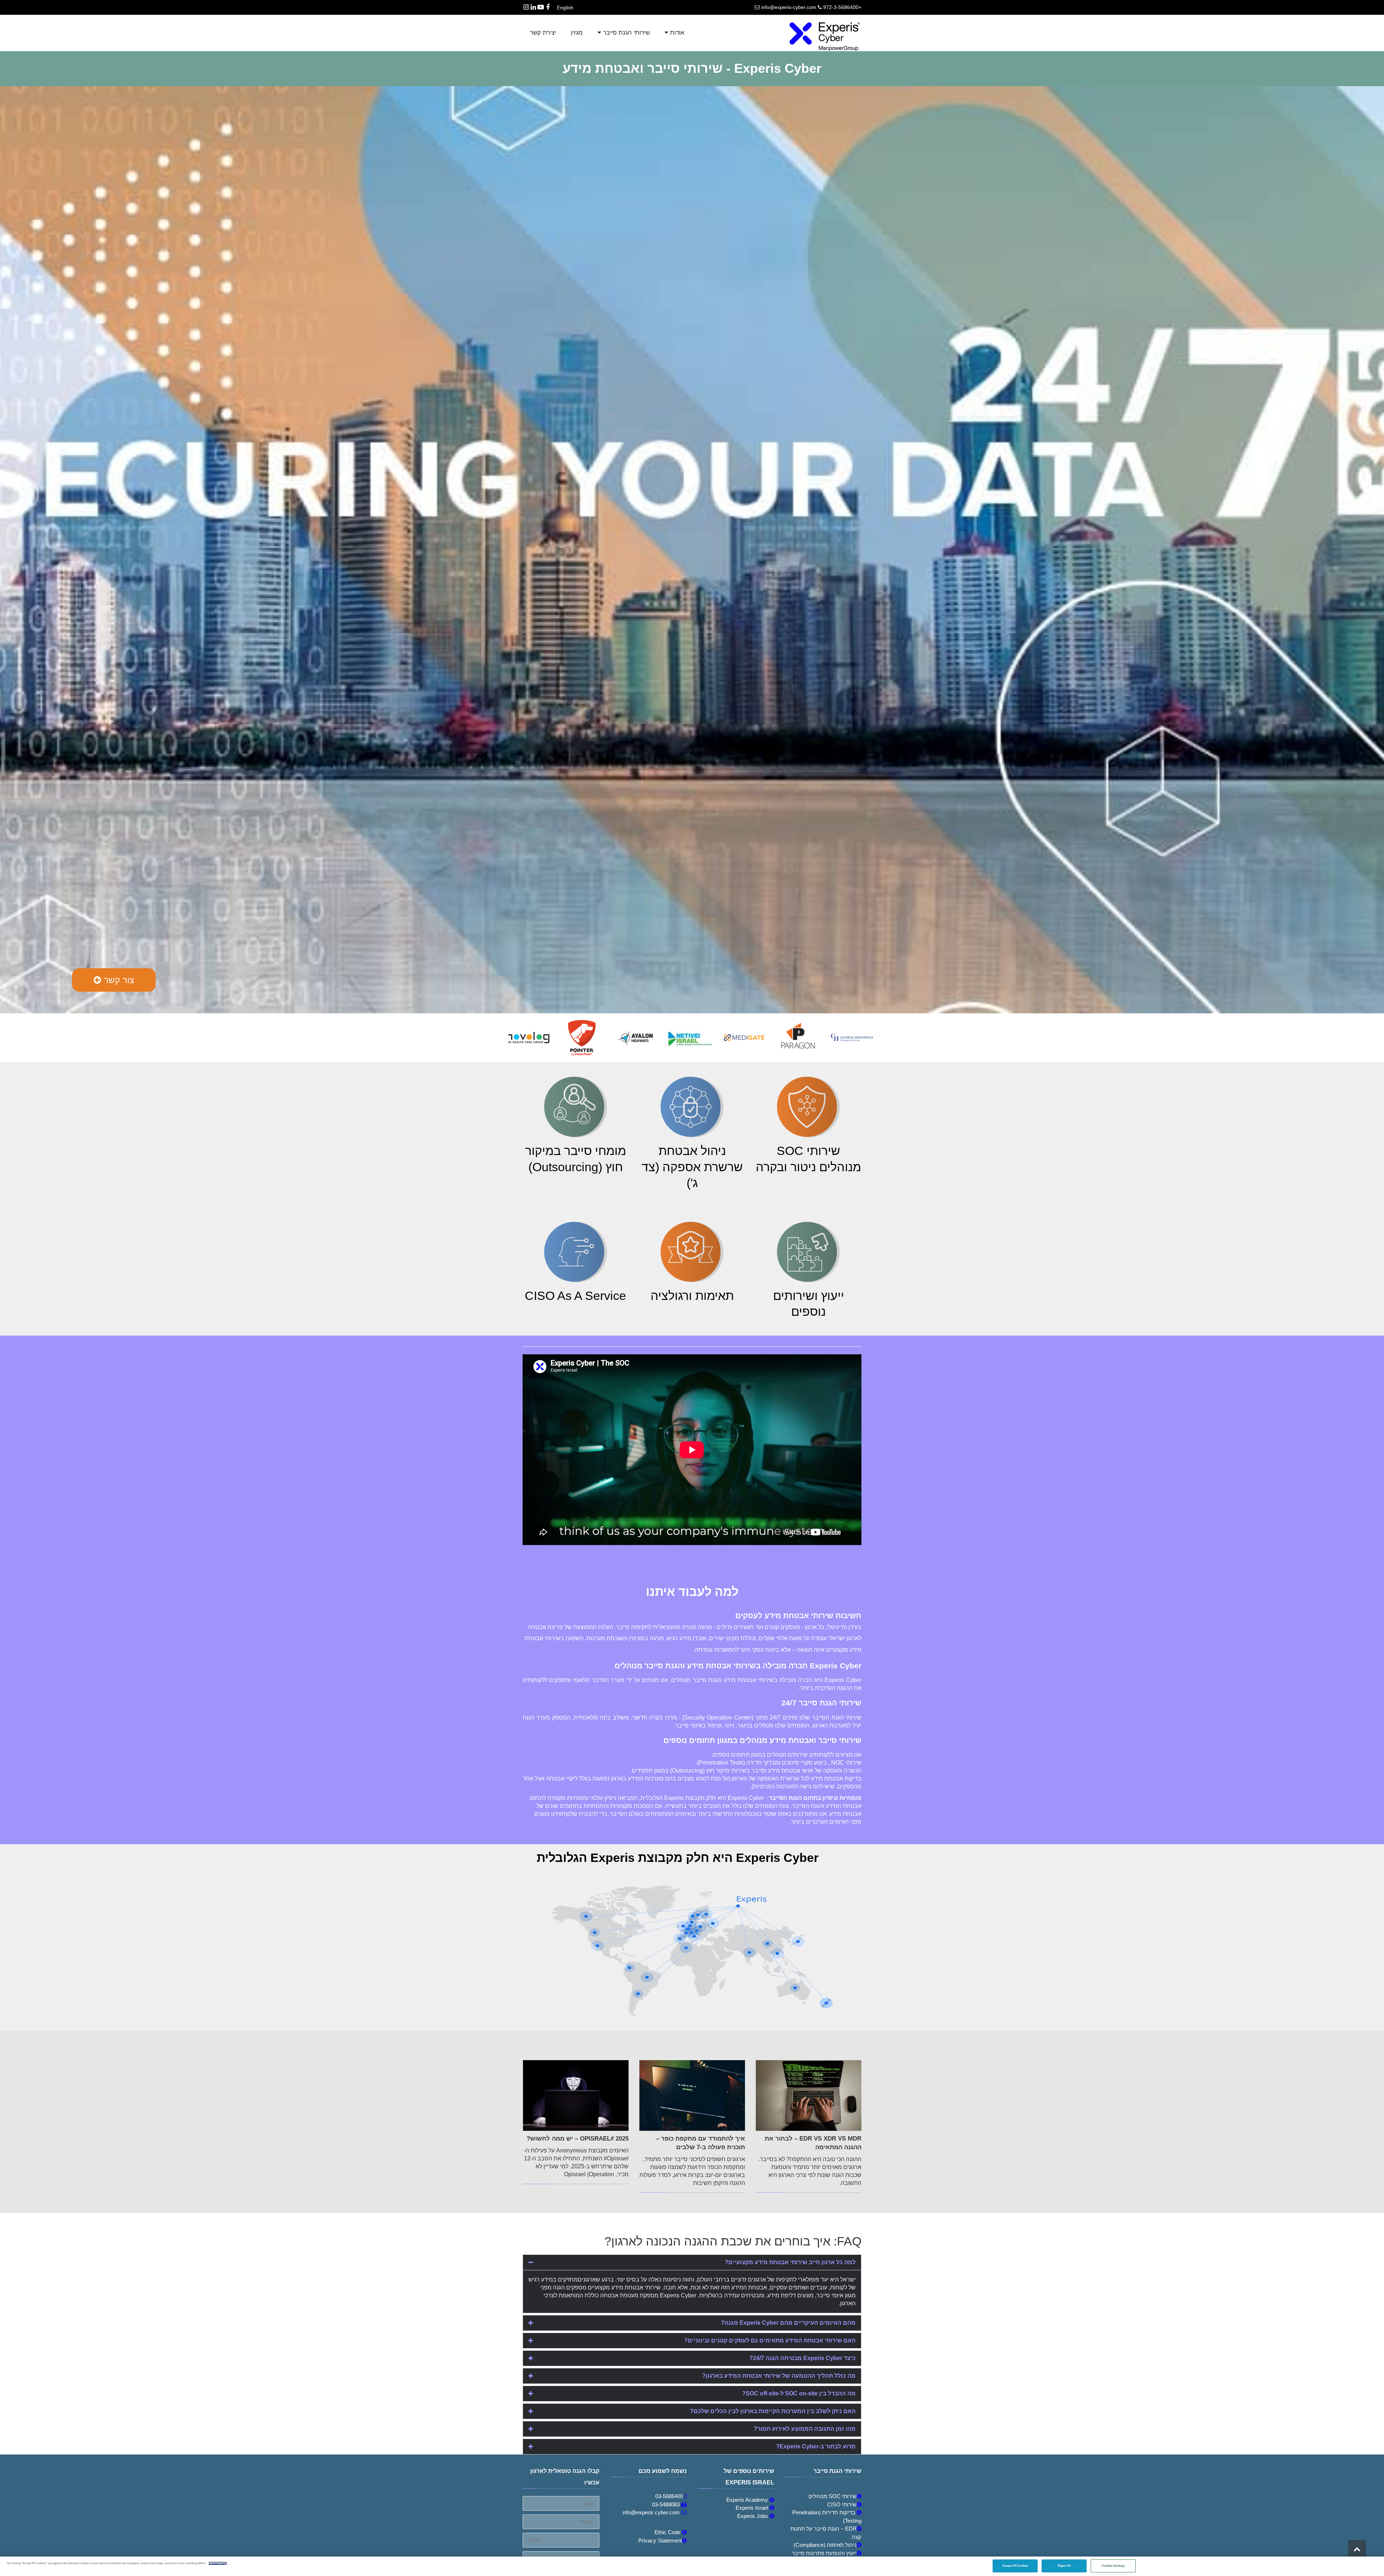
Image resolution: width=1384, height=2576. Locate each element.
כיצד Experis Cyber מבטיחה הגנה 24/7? (802, 2358)
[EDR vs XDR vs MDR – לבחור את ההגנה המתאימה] (809, 2095)
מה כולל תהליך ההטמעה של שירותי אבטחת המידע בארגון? (779, 2376)
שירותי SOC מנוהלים (833, 2496)
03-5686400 (669, 2496)
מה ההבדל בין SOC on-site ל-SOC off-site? (799, 2393)
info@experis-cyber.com (789, 7)
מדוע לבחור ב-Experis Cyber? (816, 2446)
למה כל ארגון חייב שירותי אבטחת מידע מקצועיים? (790, 2262)
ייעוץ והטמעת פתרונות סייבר (824, 2553)
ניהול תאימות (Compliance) (825, 2545)
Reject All (1064, 2566)
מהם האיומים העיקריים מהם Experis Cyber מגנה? (788, 2323)
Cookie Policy (218, 2563)
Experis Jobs (753, 2516)
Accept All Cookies (1015, 2566)
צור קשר (118, 980)
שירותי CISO (842, 2504)
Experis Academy (748, 2500)
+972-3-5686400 (842, 7)
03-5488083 (666, 2504)
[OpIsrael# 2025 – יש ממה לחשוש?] (576, 2095)
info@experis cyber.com (651, 2512)
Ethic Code (668, 2532)
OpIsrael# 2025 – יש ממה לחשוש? (578, 2139)
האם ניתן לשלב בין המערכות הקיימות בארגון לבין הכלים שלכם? (773, 2411)
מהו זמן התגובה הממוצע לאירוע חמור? (805, 2429)
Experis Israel (753, 2508)
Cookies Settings (1113, 2566)
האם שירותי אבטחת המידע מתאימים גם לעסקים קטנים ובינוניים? (770, 2340)
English (565, 8)
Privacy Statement (660, 2540)
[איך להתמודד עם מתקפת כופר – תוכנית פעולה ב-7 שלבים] (692, 2095)
